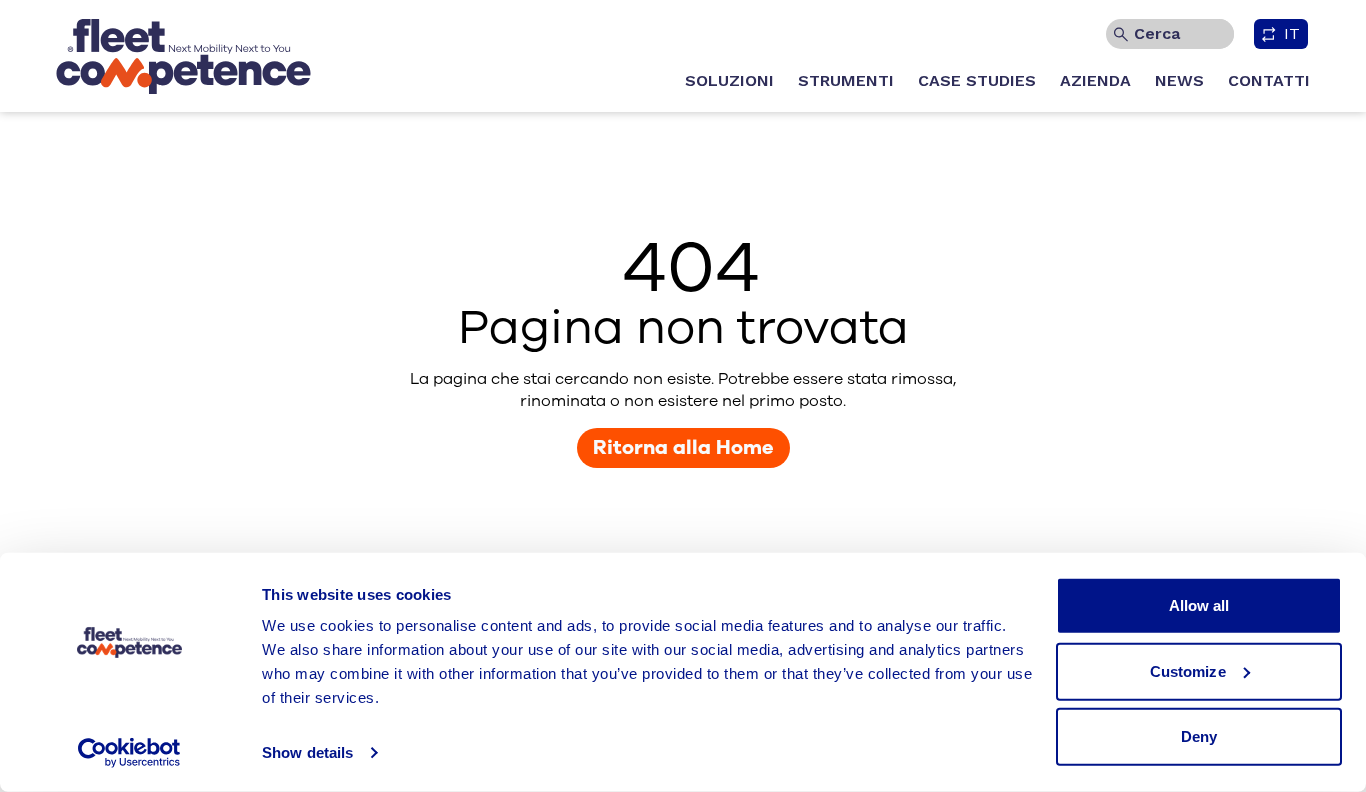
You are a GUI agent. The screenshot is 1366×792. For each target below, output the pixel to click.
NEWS (1179, 80)
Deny (1199, 736)
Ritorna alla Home (683, 447)
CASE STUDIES (977, 80)
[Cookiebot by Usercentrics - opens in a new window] (129, 753)
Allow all (1199, 605)
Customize (1188, 670)
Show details (307, 752)
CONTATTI (1269, 80)
